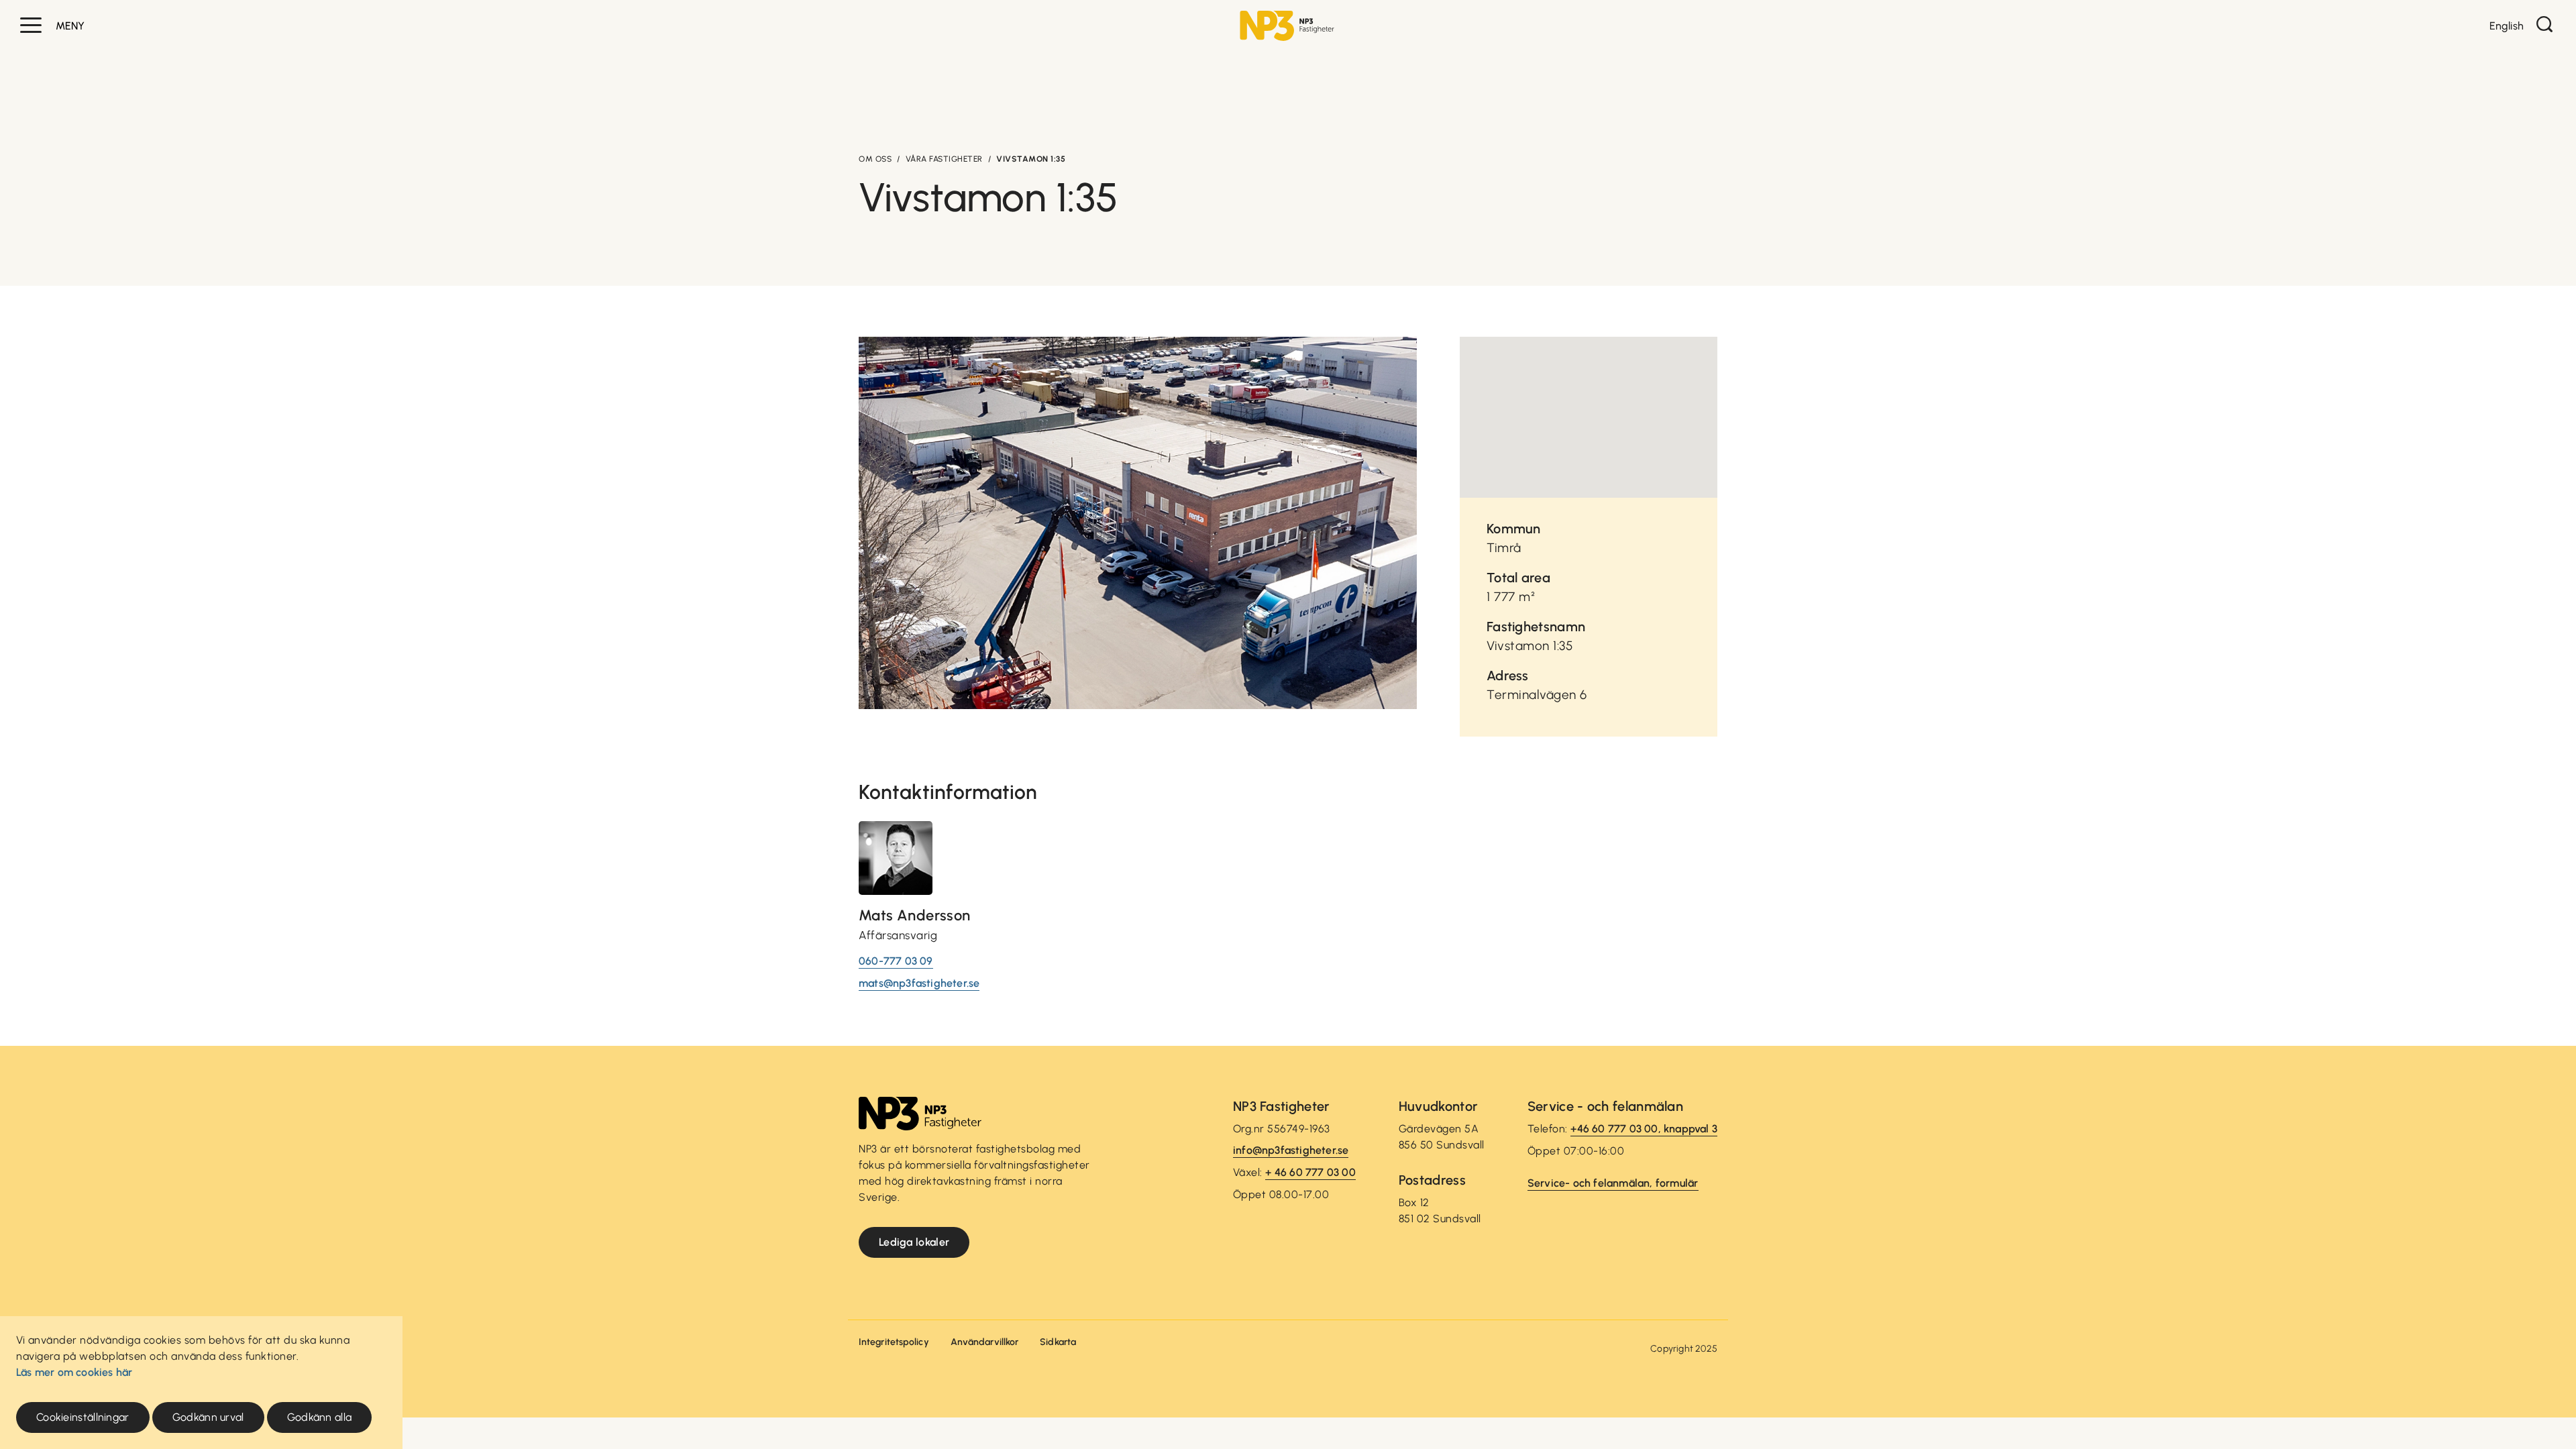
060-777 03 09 (896, 961)
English (2507, 26)
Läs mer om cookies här (74, 1372)
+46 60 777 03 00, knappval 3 (1644, 1129)
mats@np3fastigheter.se (919, 983)
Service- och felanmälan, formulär (1613, 1183)
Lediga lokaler (914, 1242)
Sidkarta (1058, 1342)
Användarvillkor (985, 1342)
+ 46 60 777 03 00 (1310, 1172)
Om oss (875, 159)
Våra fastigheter (944, 159)
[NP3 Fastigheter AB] (1287, 26)
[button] (31, 25)
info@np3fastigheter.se (1291, 1150)
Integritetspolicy (894, 1342)
